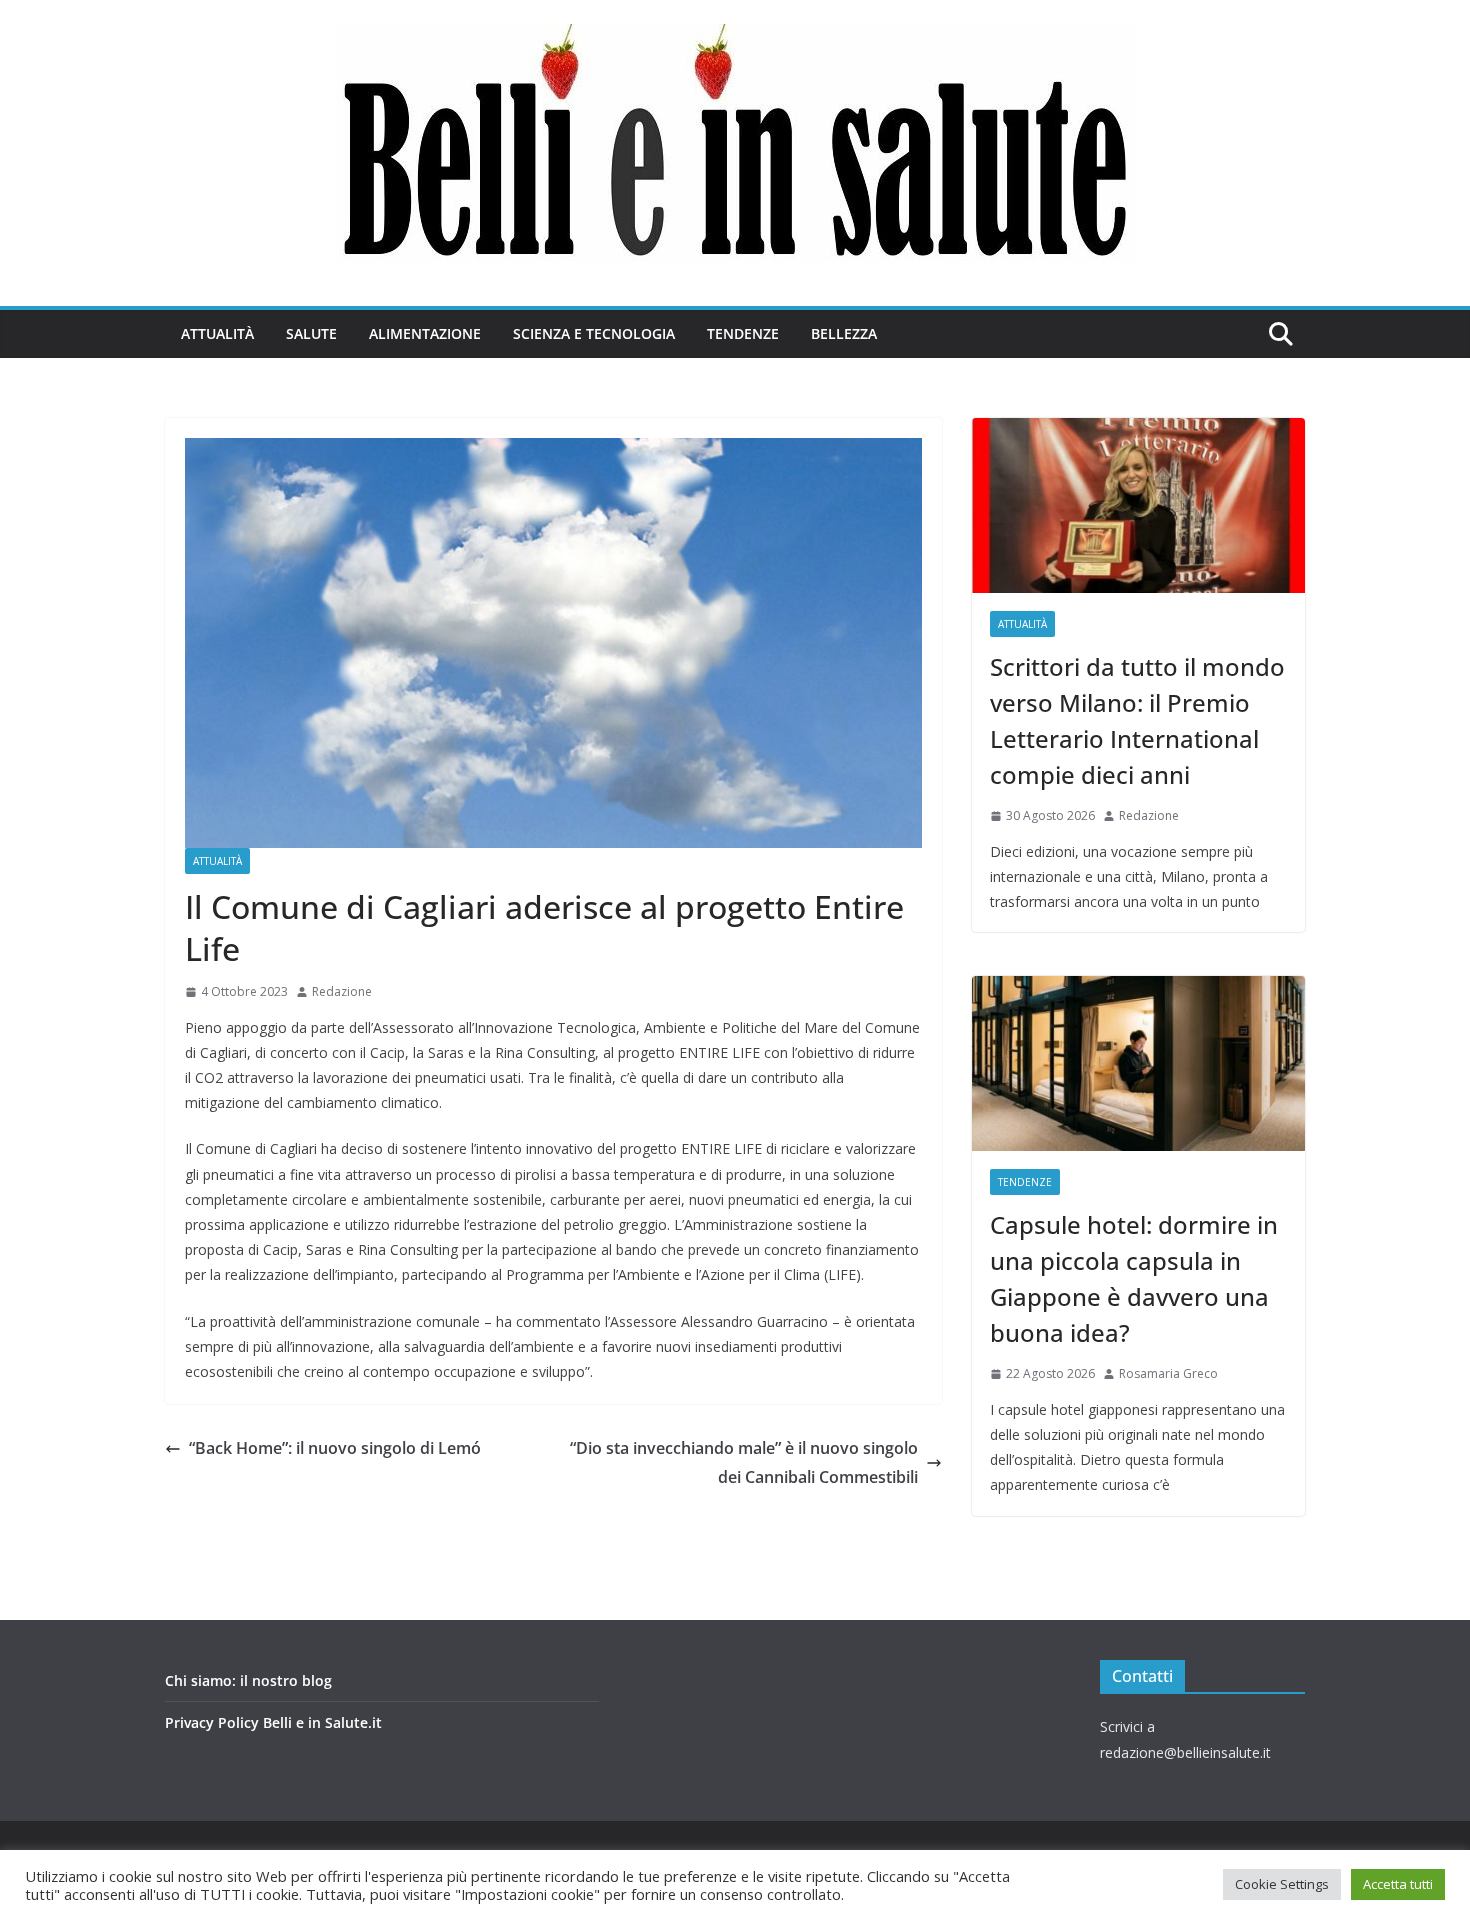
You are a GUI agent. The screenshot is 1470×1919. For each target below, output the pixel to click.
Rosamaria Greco (1168, 1373)
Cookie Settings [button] (1282, 1884)
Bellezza (844, 333)
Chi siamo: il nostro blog (248, 1680)
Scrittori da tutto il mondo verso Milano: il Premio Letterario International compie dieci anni (1137, 720)
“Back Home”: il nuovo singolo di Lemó (335, 1448)
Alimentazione (425, 333)
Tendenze (743, 333)
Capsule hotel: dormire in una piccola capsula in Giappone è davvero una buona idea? (1134, 1278)
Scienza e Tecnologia (594, 333)
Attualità (217, 333)
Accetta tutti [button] (1398, 1884)
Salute (311, 333)
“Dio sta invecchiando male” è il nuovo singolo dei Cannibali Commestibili (744, 1462)
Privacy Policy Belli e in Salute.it (273, 1722)
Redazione (342, 991)
